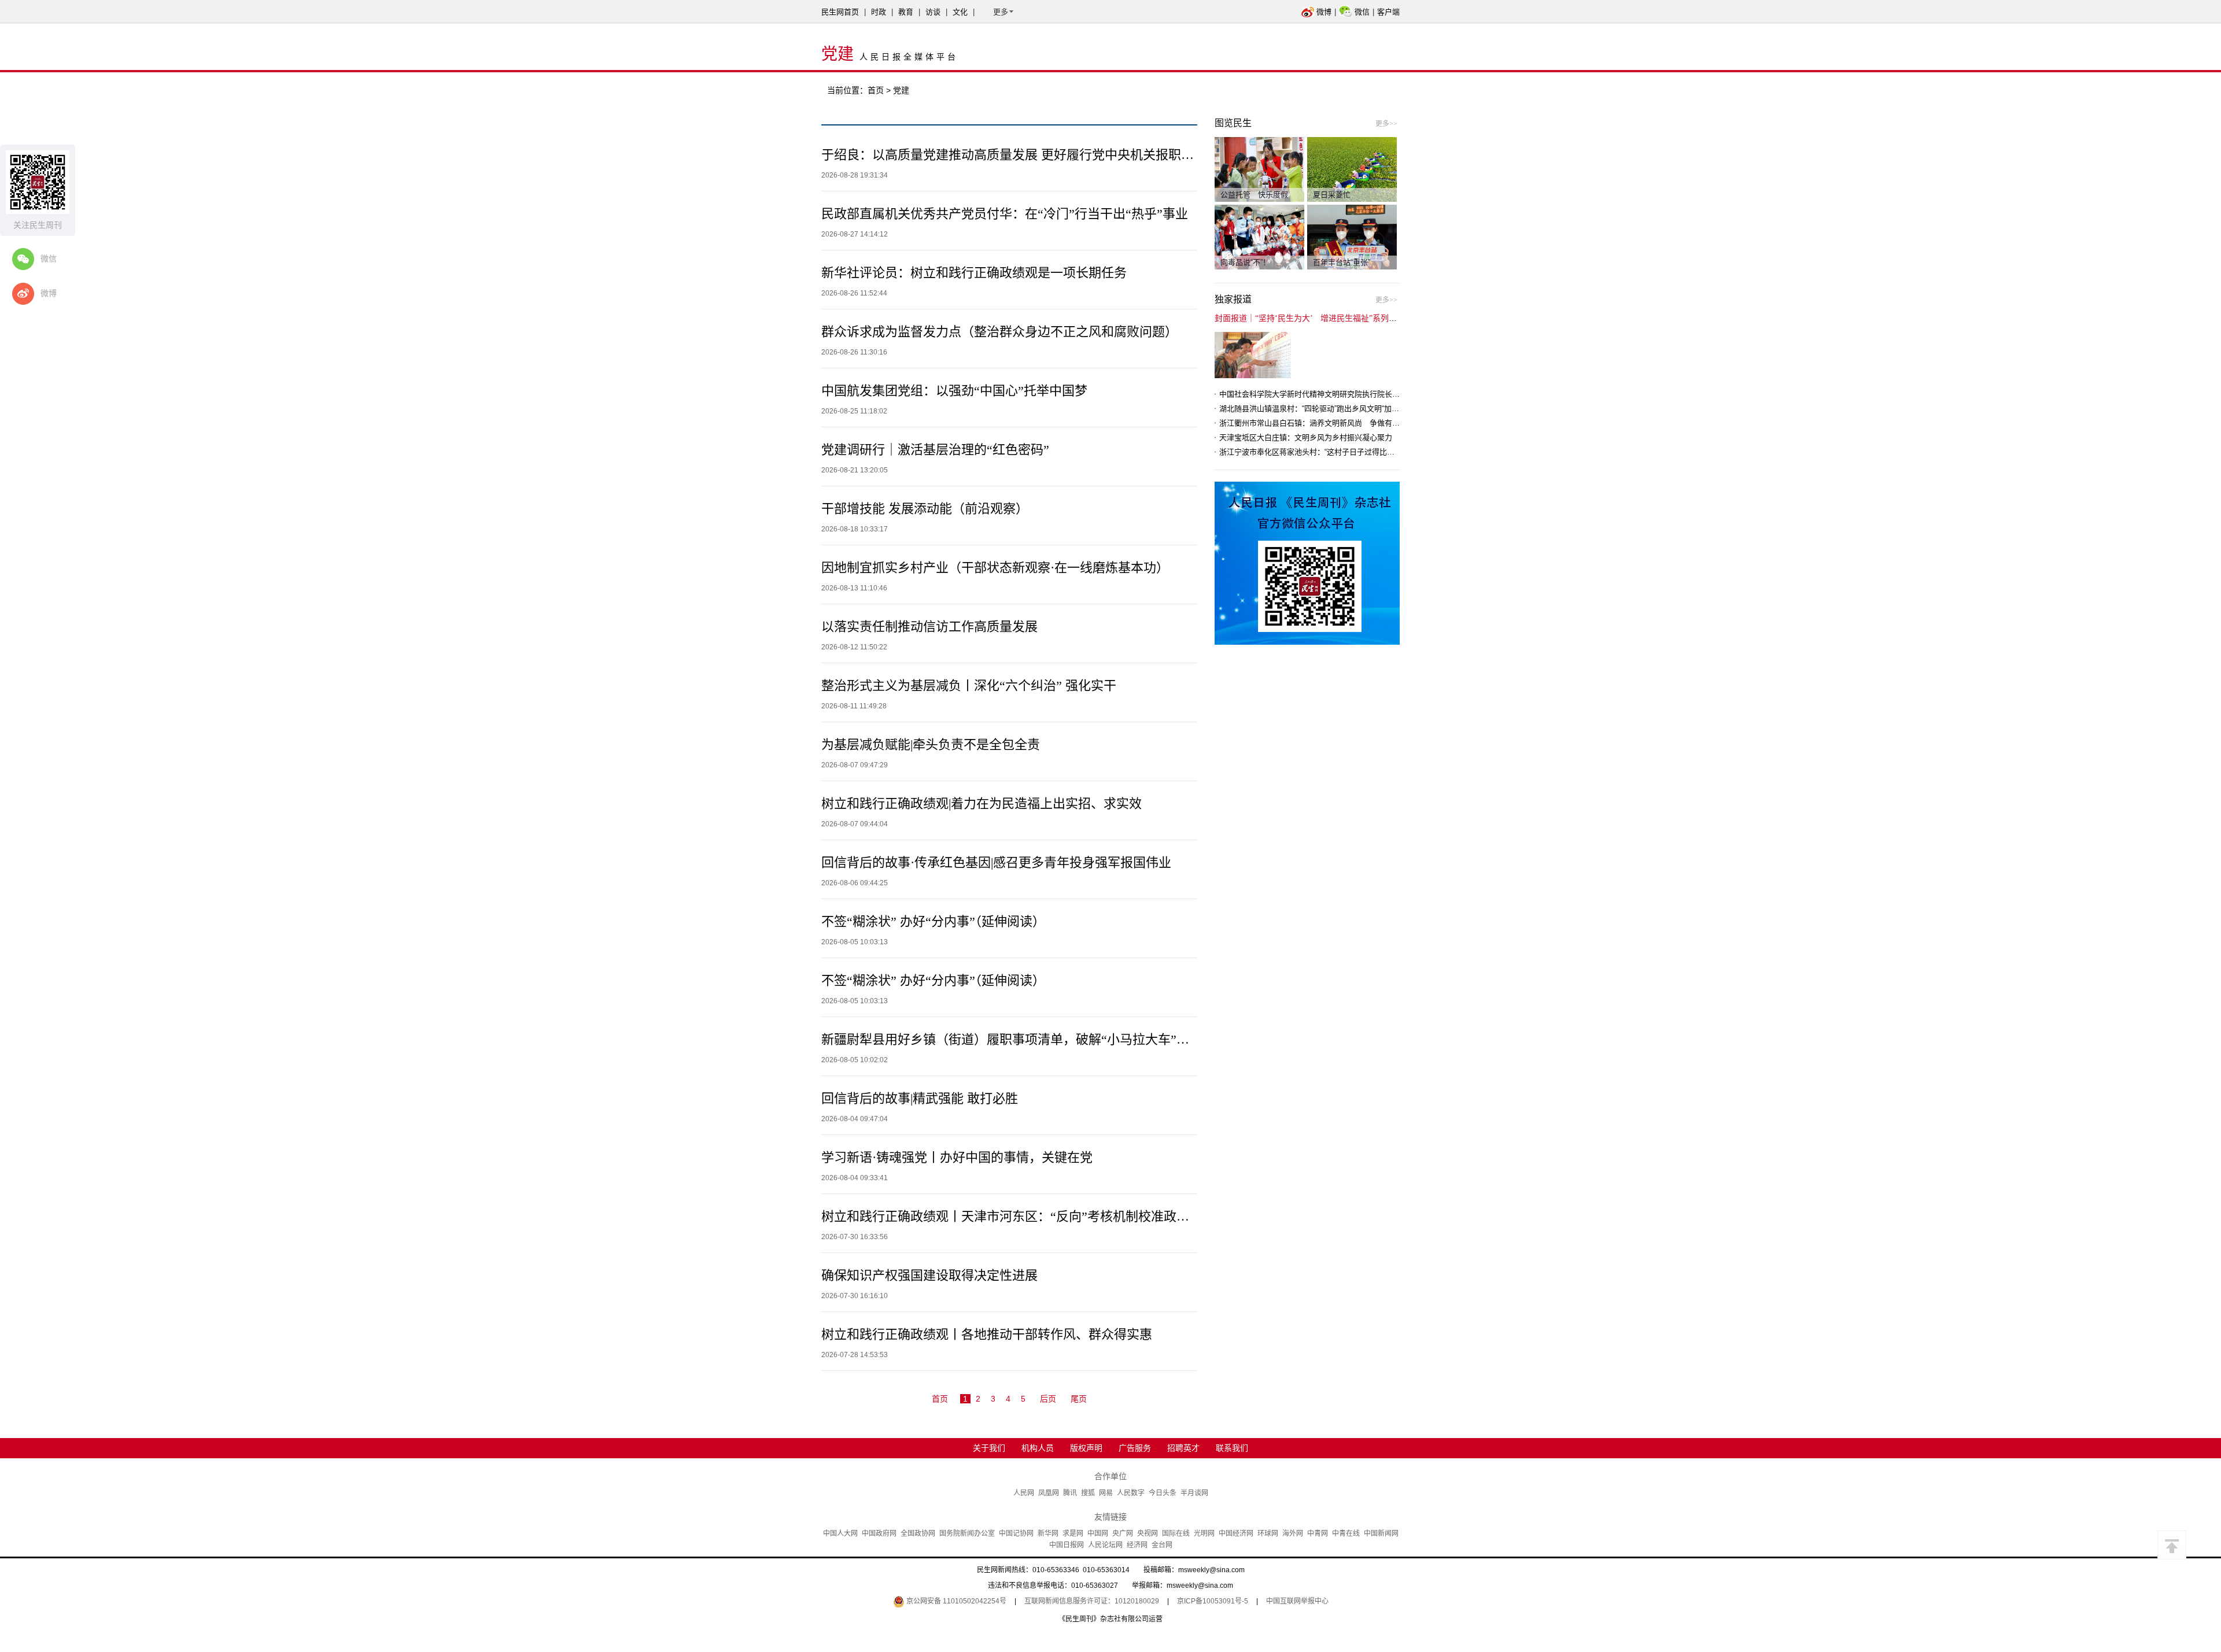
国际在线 (1176, 1533)
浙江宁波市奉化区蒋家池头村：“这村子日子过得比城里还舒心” (1323, 452)
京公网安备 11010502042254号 (955, 1601)
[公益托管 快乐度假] (1259, 169)
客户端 (1388, 12)
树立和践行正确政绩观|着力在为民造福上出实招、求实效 (982, 803)
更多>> (1386, 124)
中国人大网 (840, 1533)
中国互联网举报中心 (1297, 1601)
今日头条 (1163, 1493)
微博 (1324, 12)
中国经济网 (1236, 1533)
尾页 (1079, 1399)
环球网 (1268, 1533)
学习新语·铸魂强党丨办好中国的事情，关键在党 (957, 1157)
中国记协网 (1016, 1533)
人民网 (1024, 1493)
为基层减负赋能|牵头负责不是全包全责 (931, 744)
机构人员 (1038, 1448)
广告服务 (1135, 1448)
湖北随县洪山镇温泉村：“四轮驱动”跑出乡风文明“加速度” (1314, 409)
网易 (1106, 1493)
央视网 (1148, 1533)
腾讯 (1070, 1493)
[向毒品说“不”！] (1259, 236)
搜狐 (1088, 1493)
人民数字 (1131, 1493)
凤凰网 (1049, 1493)
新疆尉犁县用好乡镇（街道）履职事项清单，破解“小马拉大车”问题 (1012, 1039)
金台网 (1162, 1545)
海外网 (1293, 1533)
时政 (879, 12)
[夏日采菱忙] (1352, 169)
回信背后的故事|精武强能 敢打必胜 (920, 1098)
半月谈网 (1194, 1493)
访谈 (933, 12)
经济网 (1137, 1545)
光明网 (1204, 1533)
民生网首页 (840, 12)
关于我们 (989, 1448)
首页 (876, 90)
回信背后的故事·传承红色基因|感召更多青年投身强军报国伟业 (996, 862)
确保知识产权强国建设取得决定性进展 (929, 1275)
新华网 (1048, 1533)
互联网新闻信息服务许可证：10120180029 (1092, 1601)
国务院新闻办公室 (967, 1533)
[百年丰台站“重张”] (1352, 236)
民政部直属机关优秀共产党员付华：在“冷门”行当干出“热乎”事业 (1005, 214)
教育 (906, 12)
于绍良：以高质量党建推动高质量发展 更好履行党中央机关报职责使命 (1020, 155)
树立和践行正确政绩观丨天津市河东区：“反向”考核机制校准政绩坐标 (1018, 1216)
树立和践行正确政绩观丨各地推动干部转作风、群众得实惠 (987, 1334)
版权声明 (1086, 1448)
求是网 (1073, 1533)
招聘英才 (1183, 1448)
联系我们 (1232, 1448)
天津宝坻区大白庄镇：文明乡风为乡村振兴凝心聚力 (1306, 437)
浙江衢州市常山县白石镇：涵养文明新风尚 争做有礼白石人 (1321, 423)
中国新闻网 (1381, 1533)
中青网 (1318, 1533)
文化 (960, 12)
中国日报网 (1067, 1545)
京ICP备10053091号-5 (1213, 1601)
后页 (1048, 1399)
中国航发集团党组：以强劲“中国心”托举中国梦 (954, 391)
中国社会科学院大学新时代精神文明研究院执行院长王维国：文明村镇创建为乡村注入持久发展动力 (1385, 394)
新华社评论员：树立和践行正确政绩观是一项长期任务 (974, 273)
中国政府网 (879, 1533)
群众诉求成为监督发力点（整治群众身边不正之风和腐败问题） (999, 332)
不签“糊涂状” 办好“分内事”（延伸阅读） (933, 921)
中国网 (1098, 1533)
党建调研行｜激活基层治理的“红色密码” (935, 450)
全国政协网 (918, 1533)
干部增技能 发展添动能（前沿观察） (925, 509)
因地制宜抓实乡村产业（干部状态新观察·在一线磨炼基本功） (995, 568)
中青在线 (1346, 1533)
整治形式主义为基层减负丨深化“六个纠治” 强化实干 (969, 685)
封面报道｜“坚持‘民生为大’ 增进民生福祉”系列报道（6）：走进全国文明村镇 (1354, 318)
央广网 (1123, 1533)
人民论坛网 (1105, 1545)
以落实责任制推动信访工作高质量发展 (929, 627)
